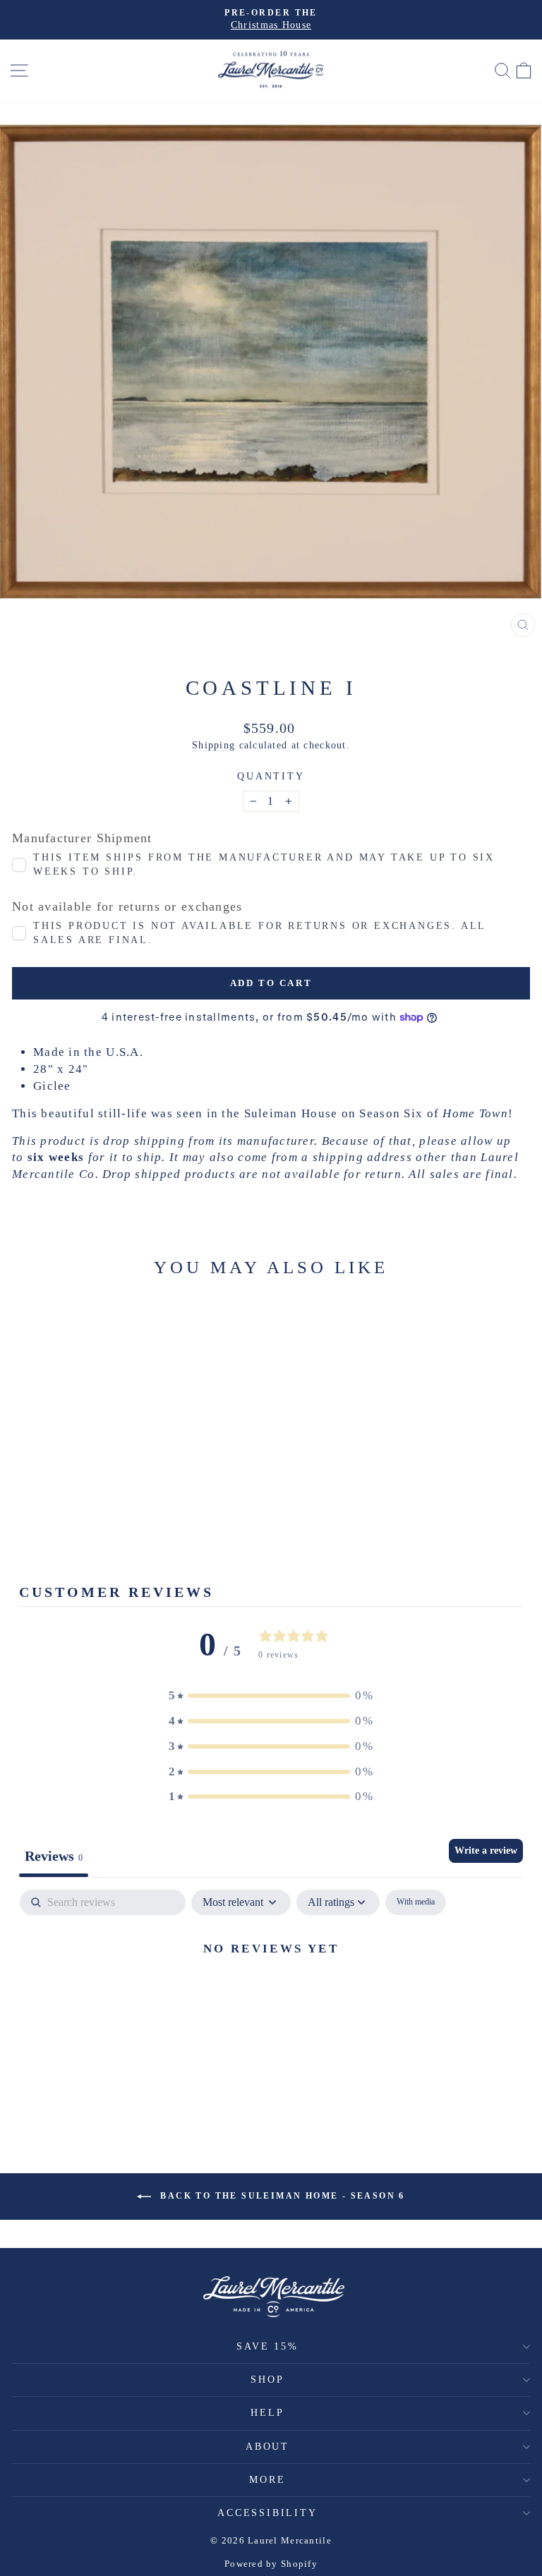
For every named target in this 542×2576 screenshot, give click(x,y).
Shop (267, 2380)
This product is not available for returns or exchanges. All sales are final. (259, 933)
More (267, 2480)
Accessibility (267, 2513)
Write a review (486, 1851)
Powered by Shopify (271, 2564)
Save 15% (267, 2346)
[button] (271, 1696)
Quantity (271, 776)
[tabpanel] (271, 1996)
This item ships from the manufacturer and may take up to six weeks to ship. (264, 864)
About (267, 2447)
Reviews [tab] (54, 1856)
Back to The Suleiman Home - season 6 (281, 2196)
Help (267, 2413)
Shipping (213, 745)
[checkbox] (416, 1902)
